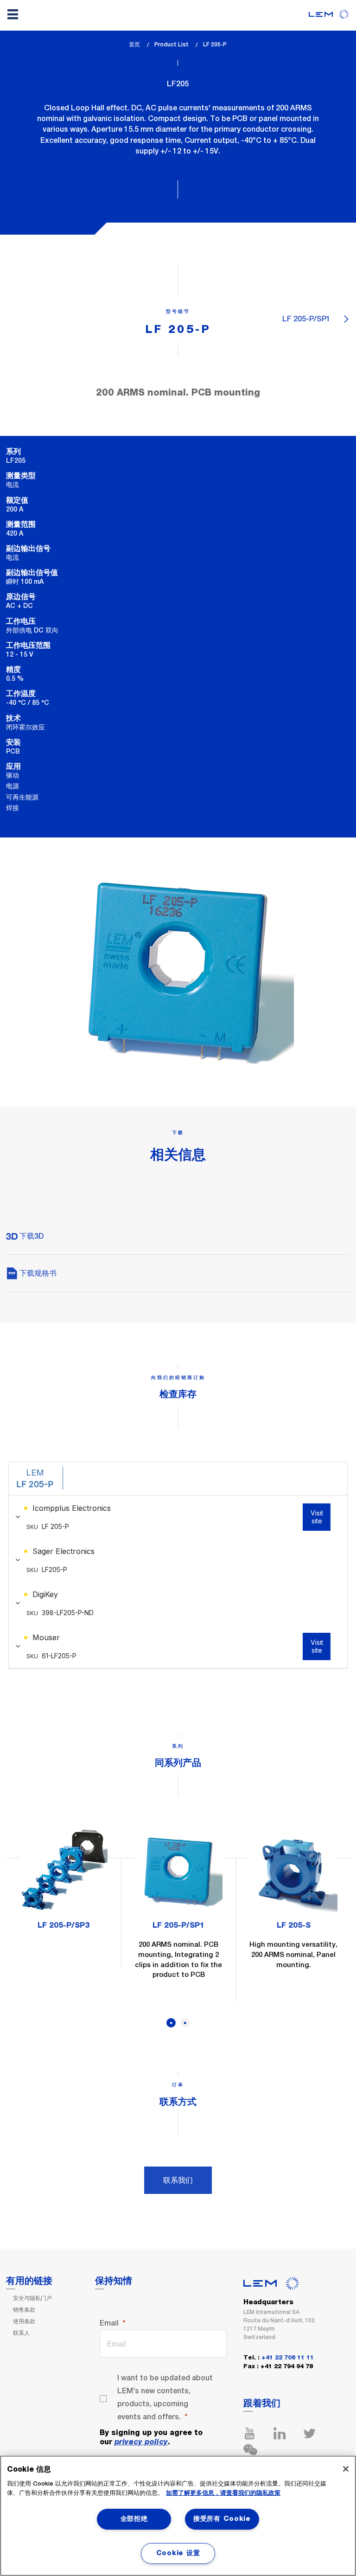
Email (109, 2323)
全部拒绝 (134, 2519)
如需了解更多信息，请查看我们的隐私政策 (223, 2493)
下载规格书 (37, 1273)
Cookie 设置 (178, 2553)
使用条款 (24, 2321)
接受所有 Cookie (222, 2519)
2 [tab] (185, 2023)
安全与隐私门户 (32, 2298)
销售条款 (24, 2310)
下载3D (31, 1236)
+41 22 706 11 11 (288, 2358)
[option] (64, 1883)
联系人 (21, 2333)
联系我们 (178, 2180)
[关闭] (346, 2469)
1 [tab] (171, 2023)
